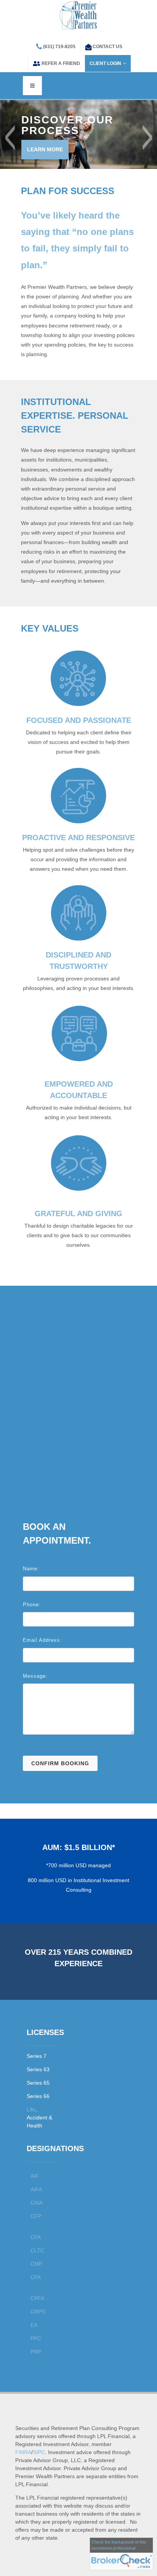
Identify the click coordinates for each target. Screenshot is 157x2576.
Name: (31, 1569)
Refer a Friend (61, 63)
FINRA (23, 2452)
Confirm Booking (60, 1763)
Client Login (105, 63)
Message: (35, 1676)
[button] (10, 138)
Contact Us (107, 47)
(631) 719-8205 (59, 47)
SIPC (39, 2452)
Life (31, 2109)
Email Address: (42, 1640)
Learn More (45, 149)
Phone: (32, 1605)
